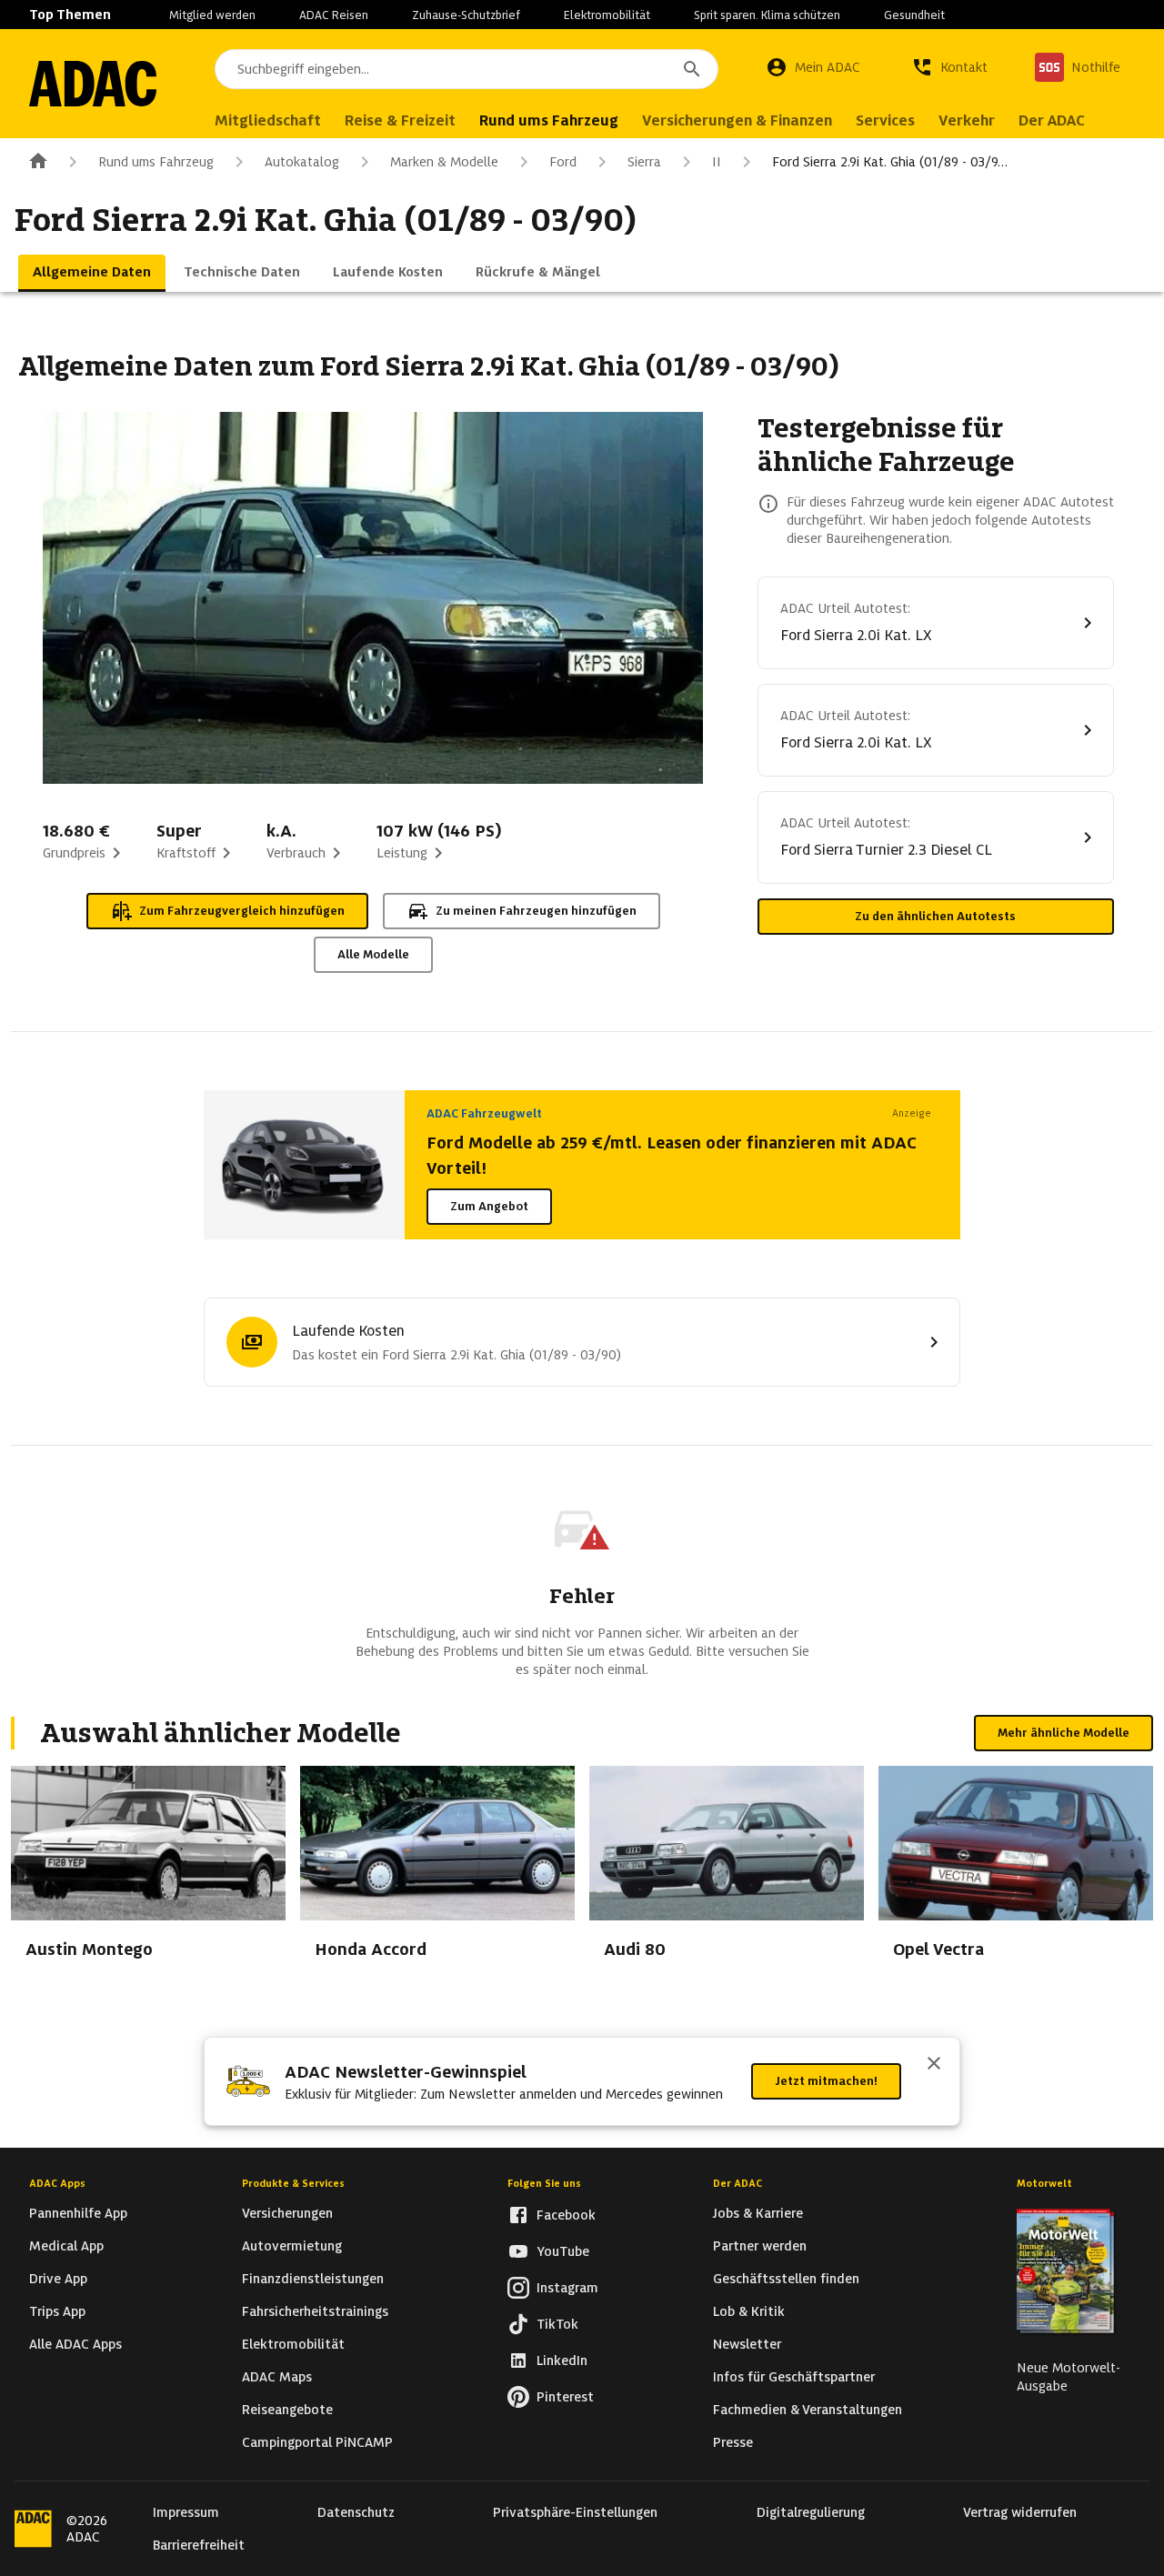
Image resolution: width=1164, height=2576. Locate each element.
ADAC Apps (57, 2183)
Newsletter (747, 2344)
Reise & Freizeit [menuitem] (400, 120)
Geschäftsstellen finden (786, 2279)
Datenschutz (356, 2512)
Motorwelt (1044, 2183)
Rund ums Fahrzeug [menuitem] (549, 120)
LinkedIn (562, 2360)
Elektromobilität (607, 15)
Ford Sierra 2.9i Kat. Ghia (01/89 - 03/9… (890, 162)
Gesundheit (914, 15)
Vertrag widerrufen (1020, 2512)
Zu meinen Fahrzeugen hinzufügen (536, 911)
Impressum (186, 2512)
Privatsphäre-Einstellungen (575, 2512)
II (717, 162)
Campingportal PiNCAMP (317, 2442)
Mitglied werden (212, 15)
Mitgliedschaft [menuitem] (268, 120)
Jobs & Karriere (758, 2213)
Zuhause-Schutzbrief (466, 15)
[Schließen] (934, 2065)
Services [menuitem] (885, 120)
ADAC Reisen (334, 15)
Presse (733, 2442)
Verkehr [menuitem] (967, 120)
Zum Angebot (489, 1206)
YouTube (563, 2251)
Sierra (644, 162)
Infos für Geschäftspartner (794, 2377)
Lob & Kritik (749, 2311)
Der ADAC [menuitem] (1052, 120)
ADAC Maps (277, 2377)
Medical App (66, 2246)
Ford (563, 162)
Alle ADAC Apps (75, 2344)
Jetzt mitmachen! (826, 2081)
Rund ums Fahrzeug (156, 162)
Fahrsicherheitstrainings (315, 2311)
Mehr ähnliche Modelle (1064, 1733)
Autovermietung (292, 2246)
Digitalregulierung (811, 2512)
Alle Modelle (373, 954)
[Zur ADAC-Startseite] (93, 84)
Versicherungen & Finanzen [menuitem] (737, 120)
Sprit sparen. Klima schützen (767, 15)
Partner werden (760, 2246)
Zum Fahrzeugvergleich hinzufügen (242, 911)
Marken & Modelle (444, 162)
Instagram (567, 2288)
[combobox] (467, 69)
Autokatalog (302, 162)
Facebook (566, 2215)
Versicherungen (287, 2213)
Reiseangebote (287, 2410)
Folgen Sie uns (544, 2183)
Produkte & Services (293, 2183)
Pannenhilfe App (78, 2213)
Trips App (57, 2311)
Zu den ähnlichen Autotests (935, 916)
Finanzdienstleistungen (313, 2279)
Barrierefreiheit (199, 2545)
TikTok (557, 2324)
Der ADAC (738, 2183)
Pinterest (565, 2397)
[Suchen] (692, 69)
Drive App (58, 2279)
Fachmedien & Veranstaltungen (808, 2410)
